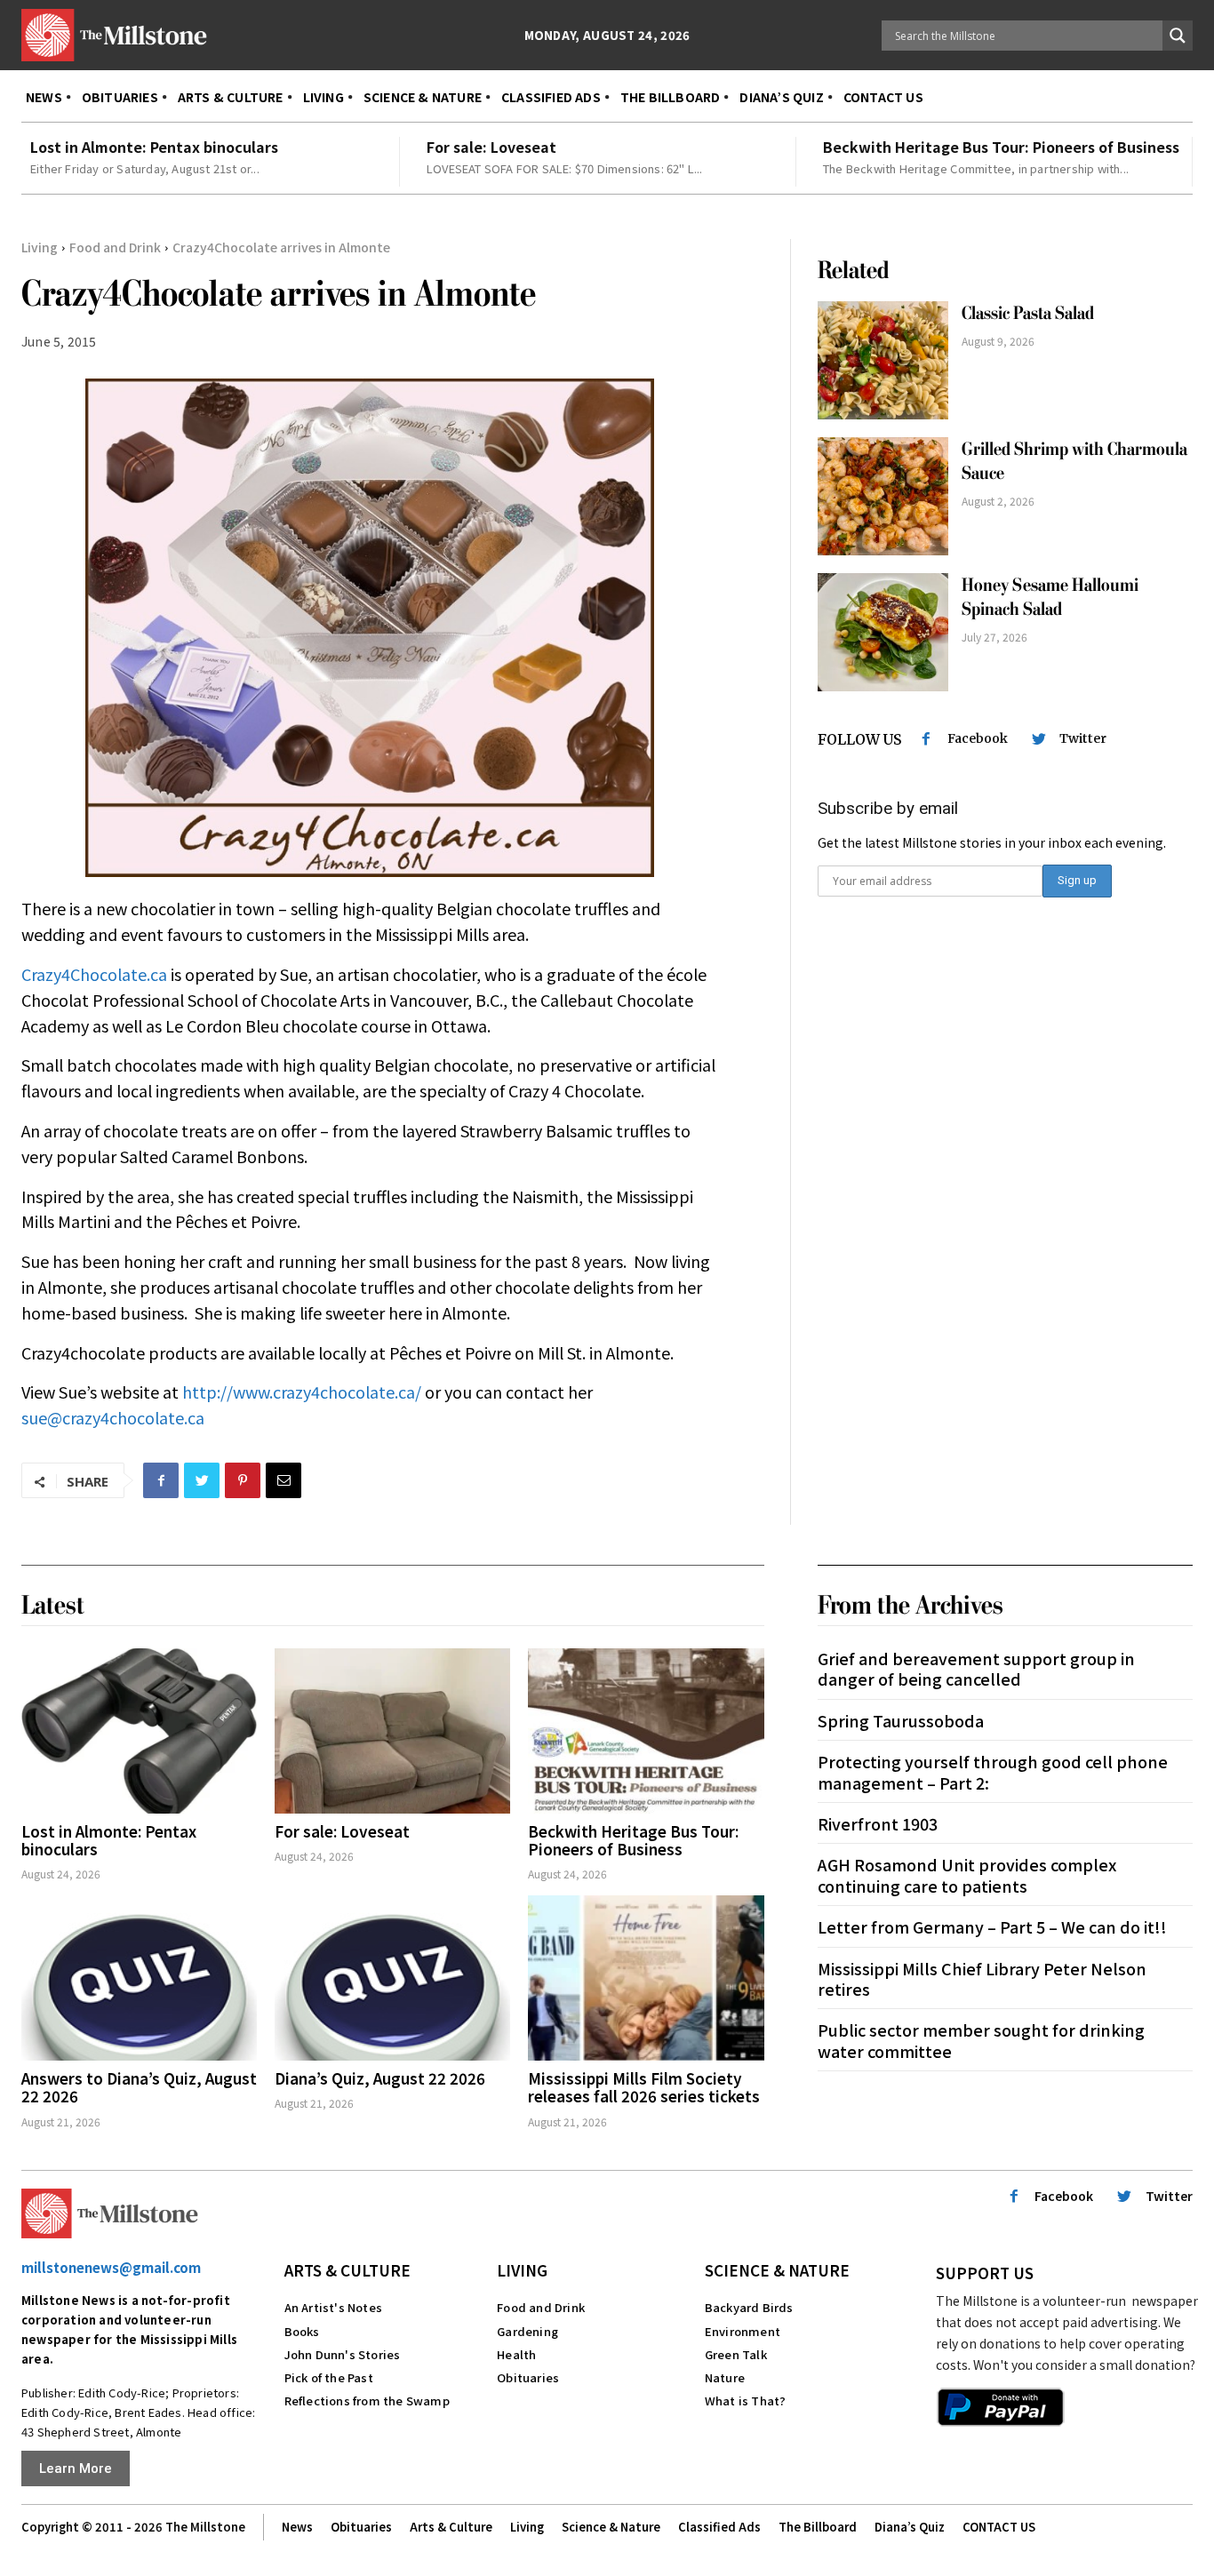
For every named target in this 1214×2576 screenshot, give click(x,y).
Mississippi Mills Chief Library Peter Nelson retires (982, 1978)
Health (516, 2354)
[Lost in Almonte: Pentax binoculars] (139, 1731)
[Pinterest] (243, 1480)
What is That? (746, 2401)
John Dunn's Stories (343, 2354)
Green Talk (736, 2354)
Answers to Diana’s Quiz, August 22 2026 (139, 2087)
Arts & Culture (347, 2270)
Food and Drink (115, 247)
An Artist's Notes (333, 2307)
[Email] (284, 1480)
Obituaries (528, 2377)
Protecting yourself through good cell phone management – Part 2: (993, 1771)
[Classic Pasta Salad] (883, 360)
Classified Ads (719, 2527)
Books (302, 2331)
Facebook (978, 738)
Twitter (1083, 738)
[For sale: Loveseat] (392, 1731)
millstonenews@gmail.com (111, 2267)
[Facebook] (161, 1480)
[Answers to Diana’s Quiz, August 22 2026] (139, 1978)
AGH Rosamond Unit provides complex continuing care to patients (967, 1874)
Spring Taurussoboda (901, 1720)
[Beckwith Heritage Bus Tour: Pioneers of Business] (646, 1731)
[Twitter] (202, 1480)
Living (40, 247)
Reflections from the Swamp (367, 2401)
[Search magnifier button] (1178, 36)
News (297, 2527)
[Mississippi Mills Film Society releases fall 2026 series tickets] (646, 1978)
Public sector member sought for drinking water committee (981, 2040)
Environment (743, 2331)
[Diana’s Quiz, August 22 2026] (392, 1978)
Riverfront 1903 (878, 1823)
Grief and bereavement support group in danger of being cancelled (976, 1668)
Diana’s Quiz (910, 2527)
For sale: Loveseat (491, 147)
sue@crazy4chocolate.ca (113, 1417)
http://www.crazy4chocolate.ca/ (302, 1392)
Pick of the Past (329, 2377)
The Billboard (818, 2527)
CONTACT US (999, 2527)
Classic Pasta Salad (1028, 313)
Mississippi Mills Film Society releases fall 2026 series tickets (644, 2087)
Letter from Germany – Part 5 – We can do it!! (992, 1926)
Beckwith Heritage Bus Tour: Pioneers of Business (1001, 147)
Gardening (527, 2331)
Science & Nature (777, 2270)
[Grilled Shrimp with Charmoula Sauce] (883, 496)
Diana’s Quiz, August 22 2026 (380, 2078)
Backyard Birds (749, 2307)
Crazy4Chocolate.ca (94, 974)
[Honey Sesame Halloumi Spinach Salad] (883, 632)
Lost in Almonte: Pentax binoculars (154, 147)
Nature (725, 2377)
